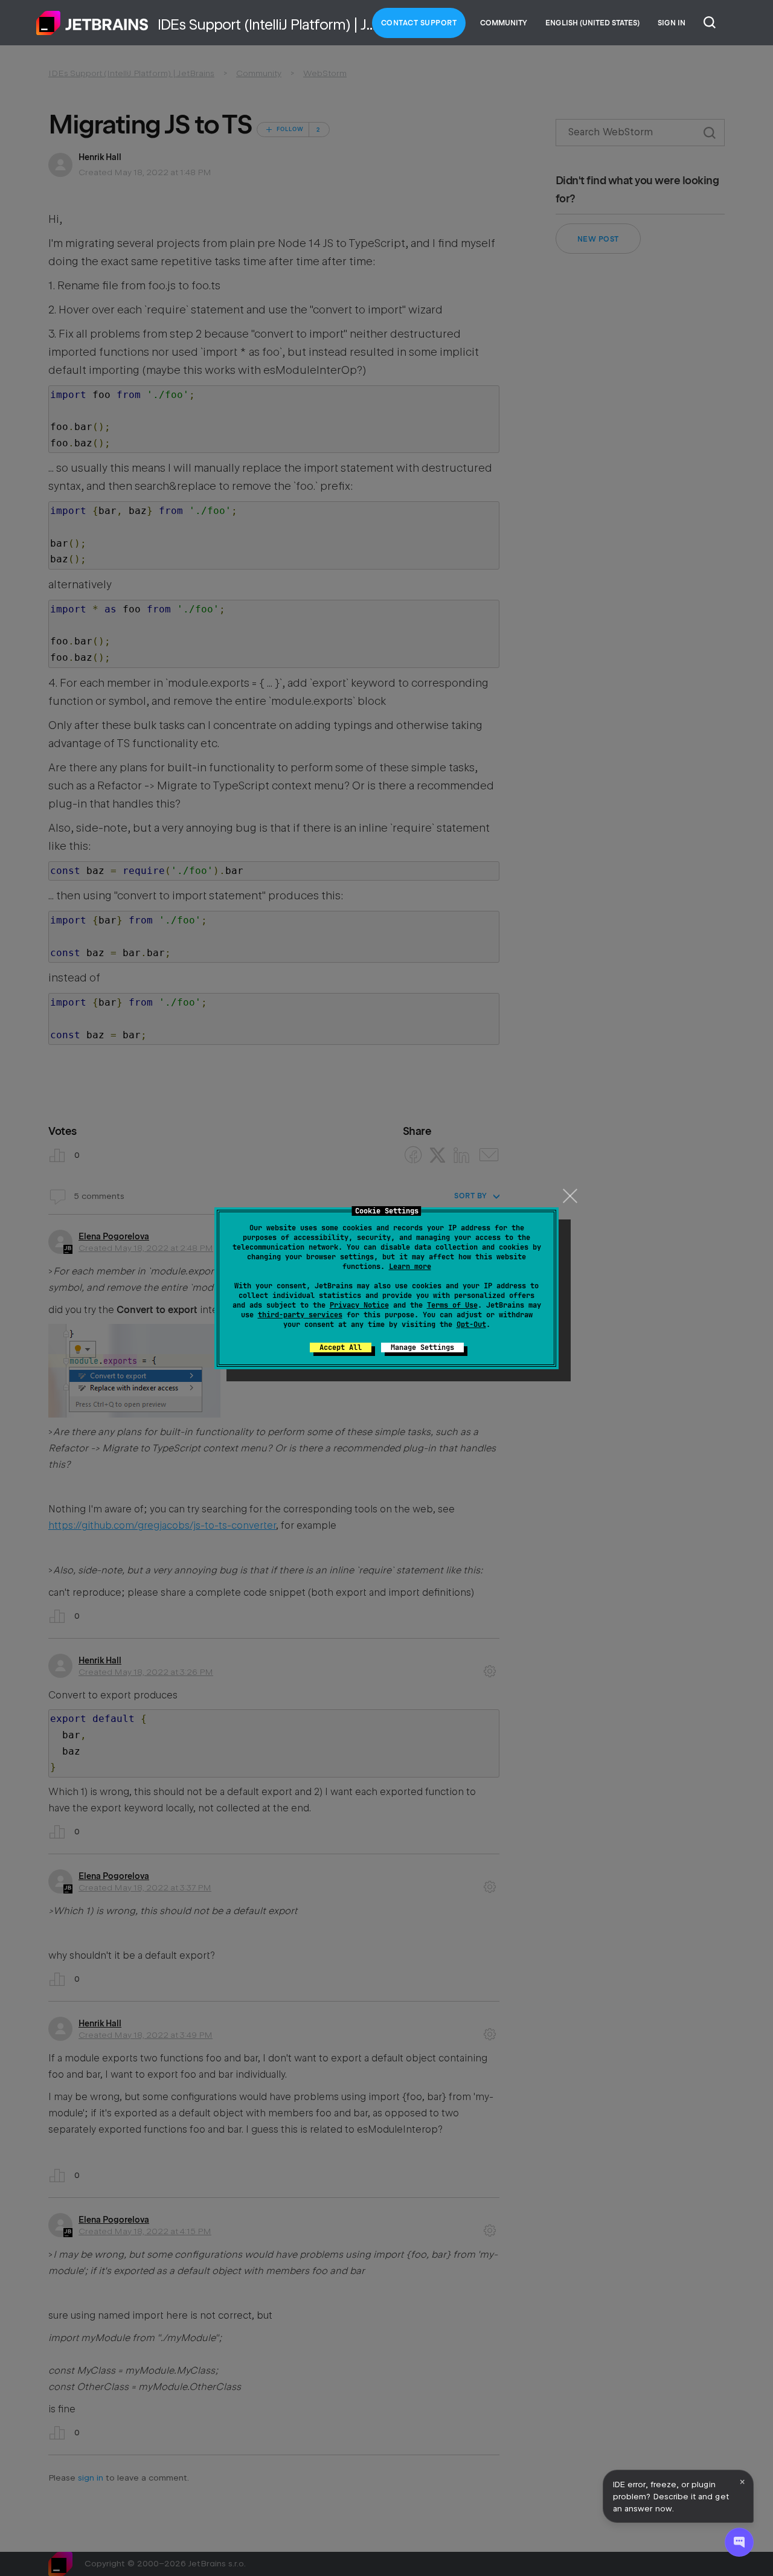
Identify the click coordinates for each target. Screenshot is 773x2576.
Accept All (341, 1347)
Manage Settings (422, 1347)
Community (504, 23)
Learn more (410, 1267)
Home (92, 23)
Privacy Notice (359, 1305)
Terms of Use (452, 1305)
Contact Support (419, 23)
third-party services (300, 1315)
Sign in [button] (672, 23)
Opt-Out (471, 1325)
